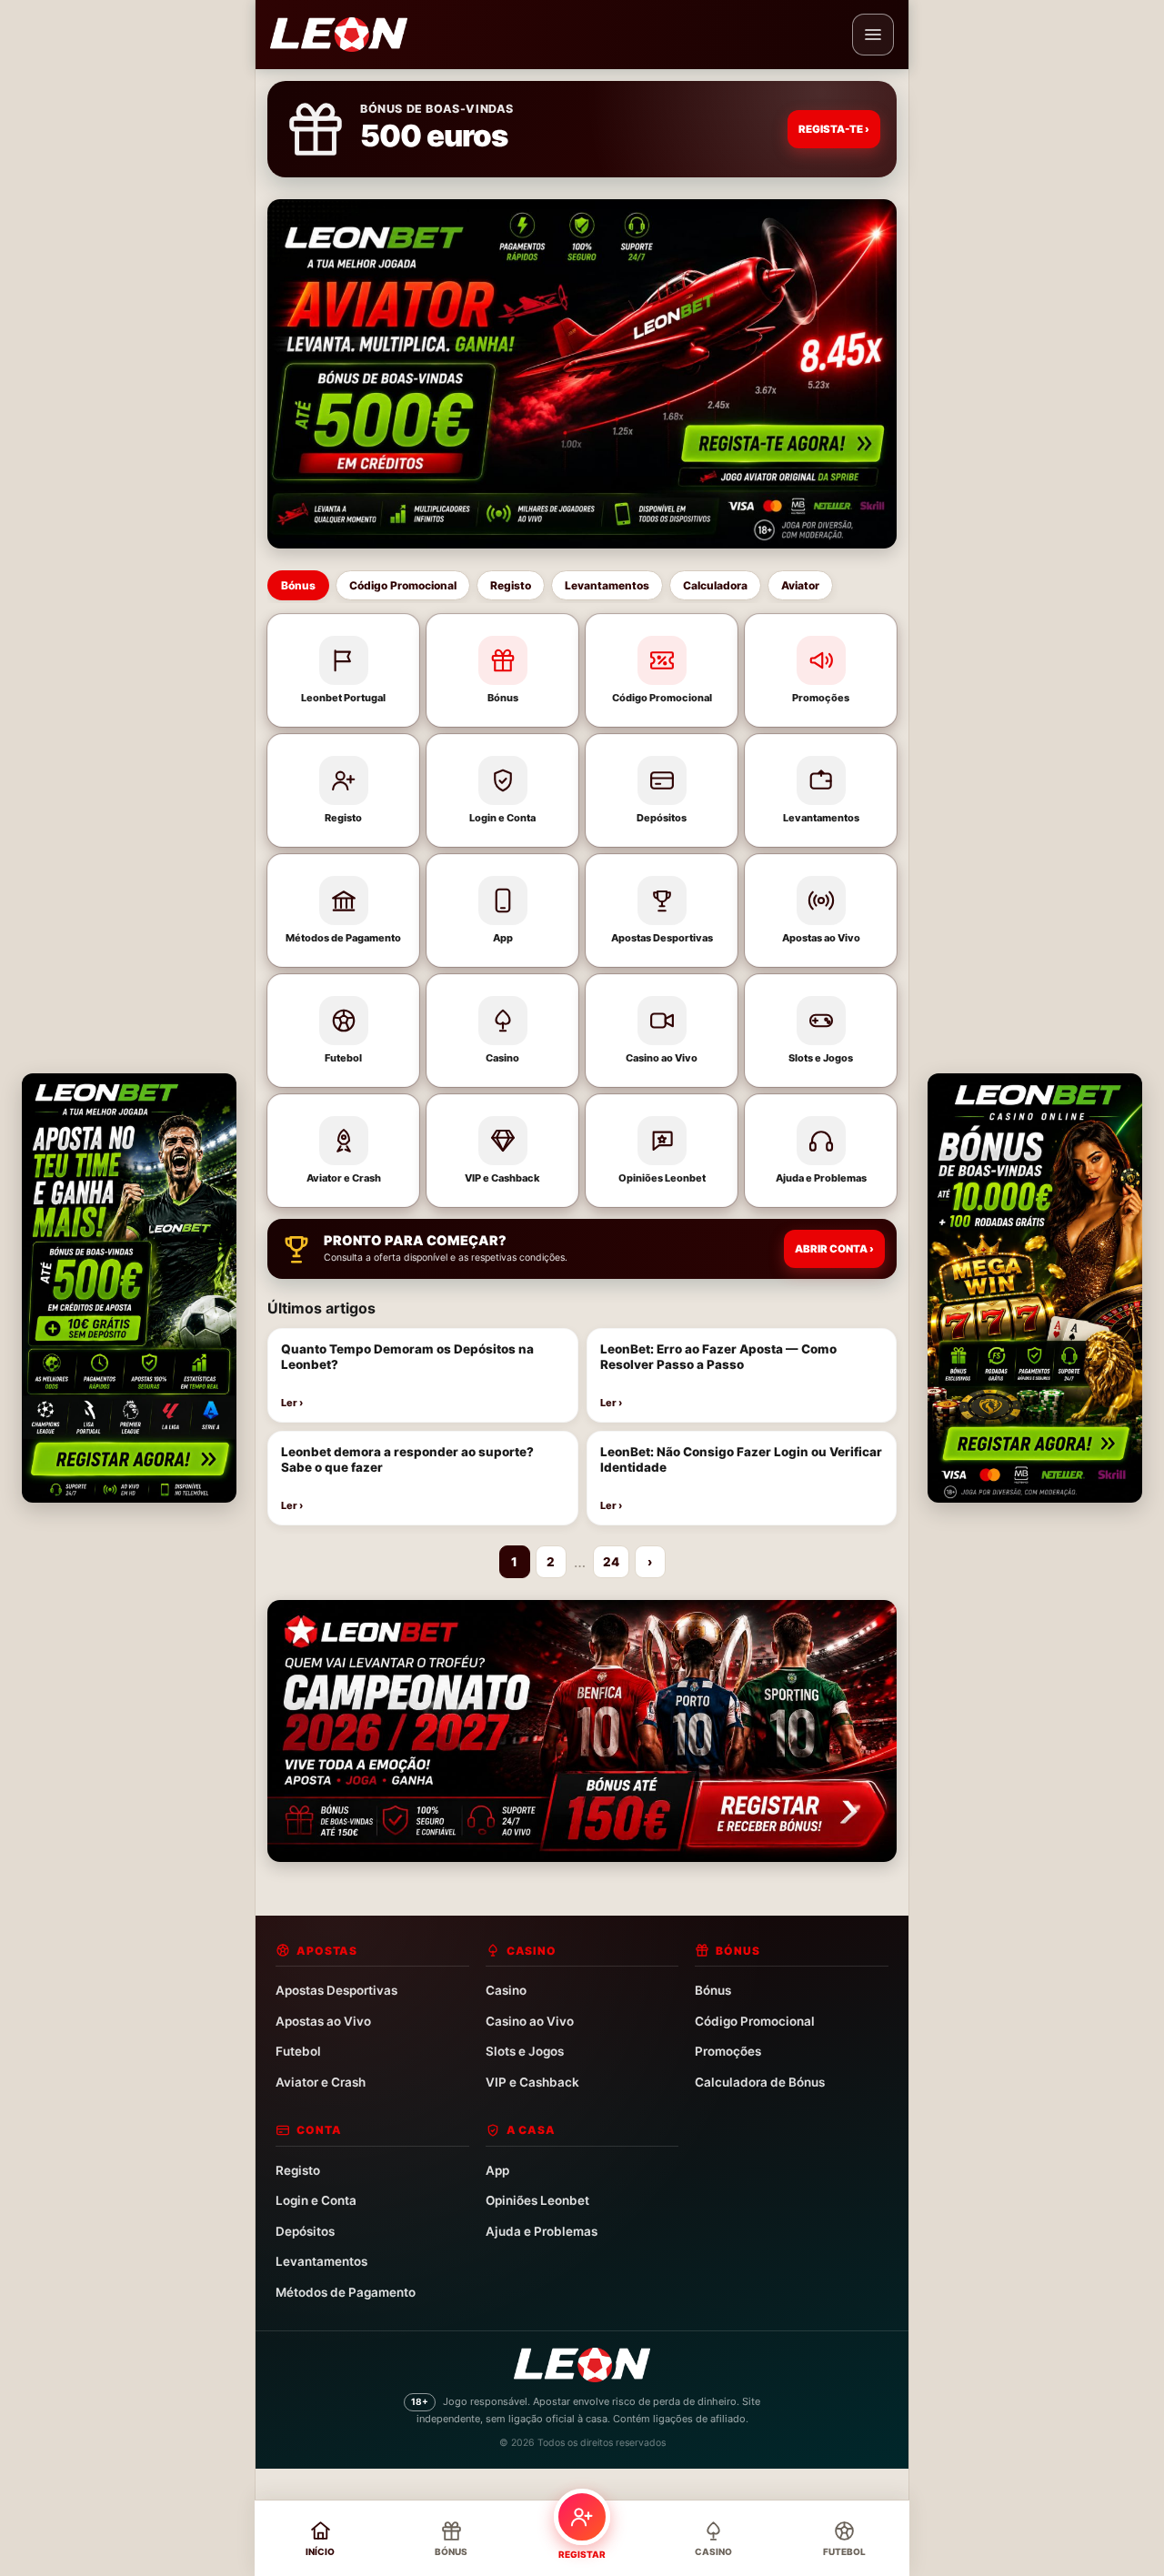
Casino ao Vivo (530, 2021)
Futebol (298, 2051)
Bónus (298, 585)
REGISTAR (582, 2554)
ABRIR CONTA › (834, 1249)
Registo (511, 585)
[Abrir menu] (873, 35)
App (497, 2170)
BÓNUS (451, 2551)
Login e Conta (316, 2200)
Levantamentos (607, 585)
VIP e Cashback (532, 2082)
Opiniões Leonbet (537, 2200)
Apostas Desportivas (336, 1990)
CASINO (713, 2551)
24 (611, 1562)
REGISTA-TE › (834, 129)
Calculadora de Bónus (760, 2082)
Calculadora (715, 585)
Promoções (728, 2051)
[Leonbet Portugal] (339, 35)
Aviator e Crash (321, 2082)
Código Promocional (403, 585)
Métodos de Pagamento (346, 2292)
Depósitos (305, 2231)
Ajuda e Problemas (542, 2231)
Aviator (800, 585)
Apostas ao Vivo (323, 2021)
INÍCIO (320, 2551)
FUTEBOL (844, 2551)
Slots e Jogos (525, 2051)
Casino (506, 1990)
